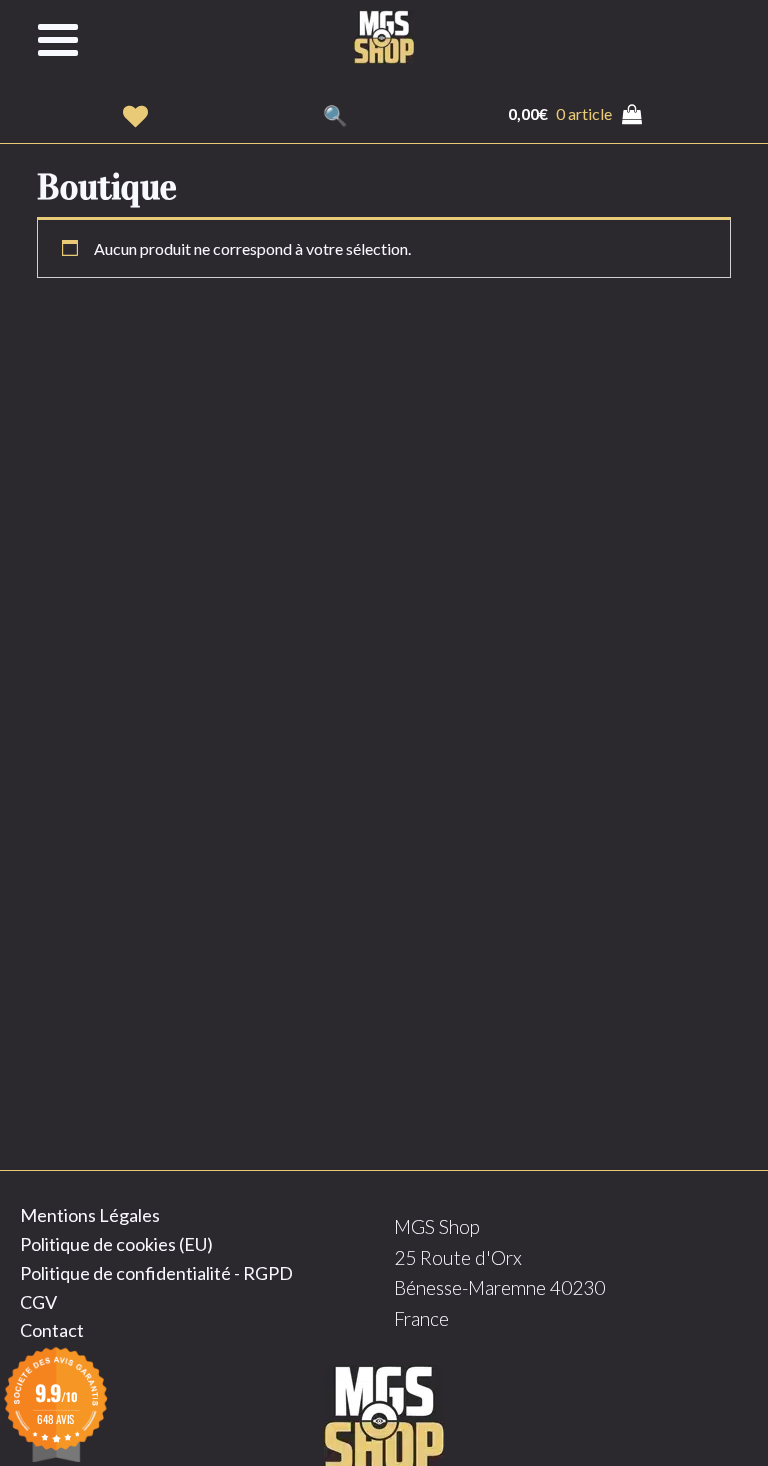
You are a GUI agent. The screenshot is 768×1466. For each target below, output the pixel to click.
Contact (52, 1330)
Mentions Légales (90, 1215)
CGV (38, 1302)
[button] (135, 116)
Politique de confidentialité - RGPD (156, 1273)
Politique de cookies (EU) (116, 1244)
